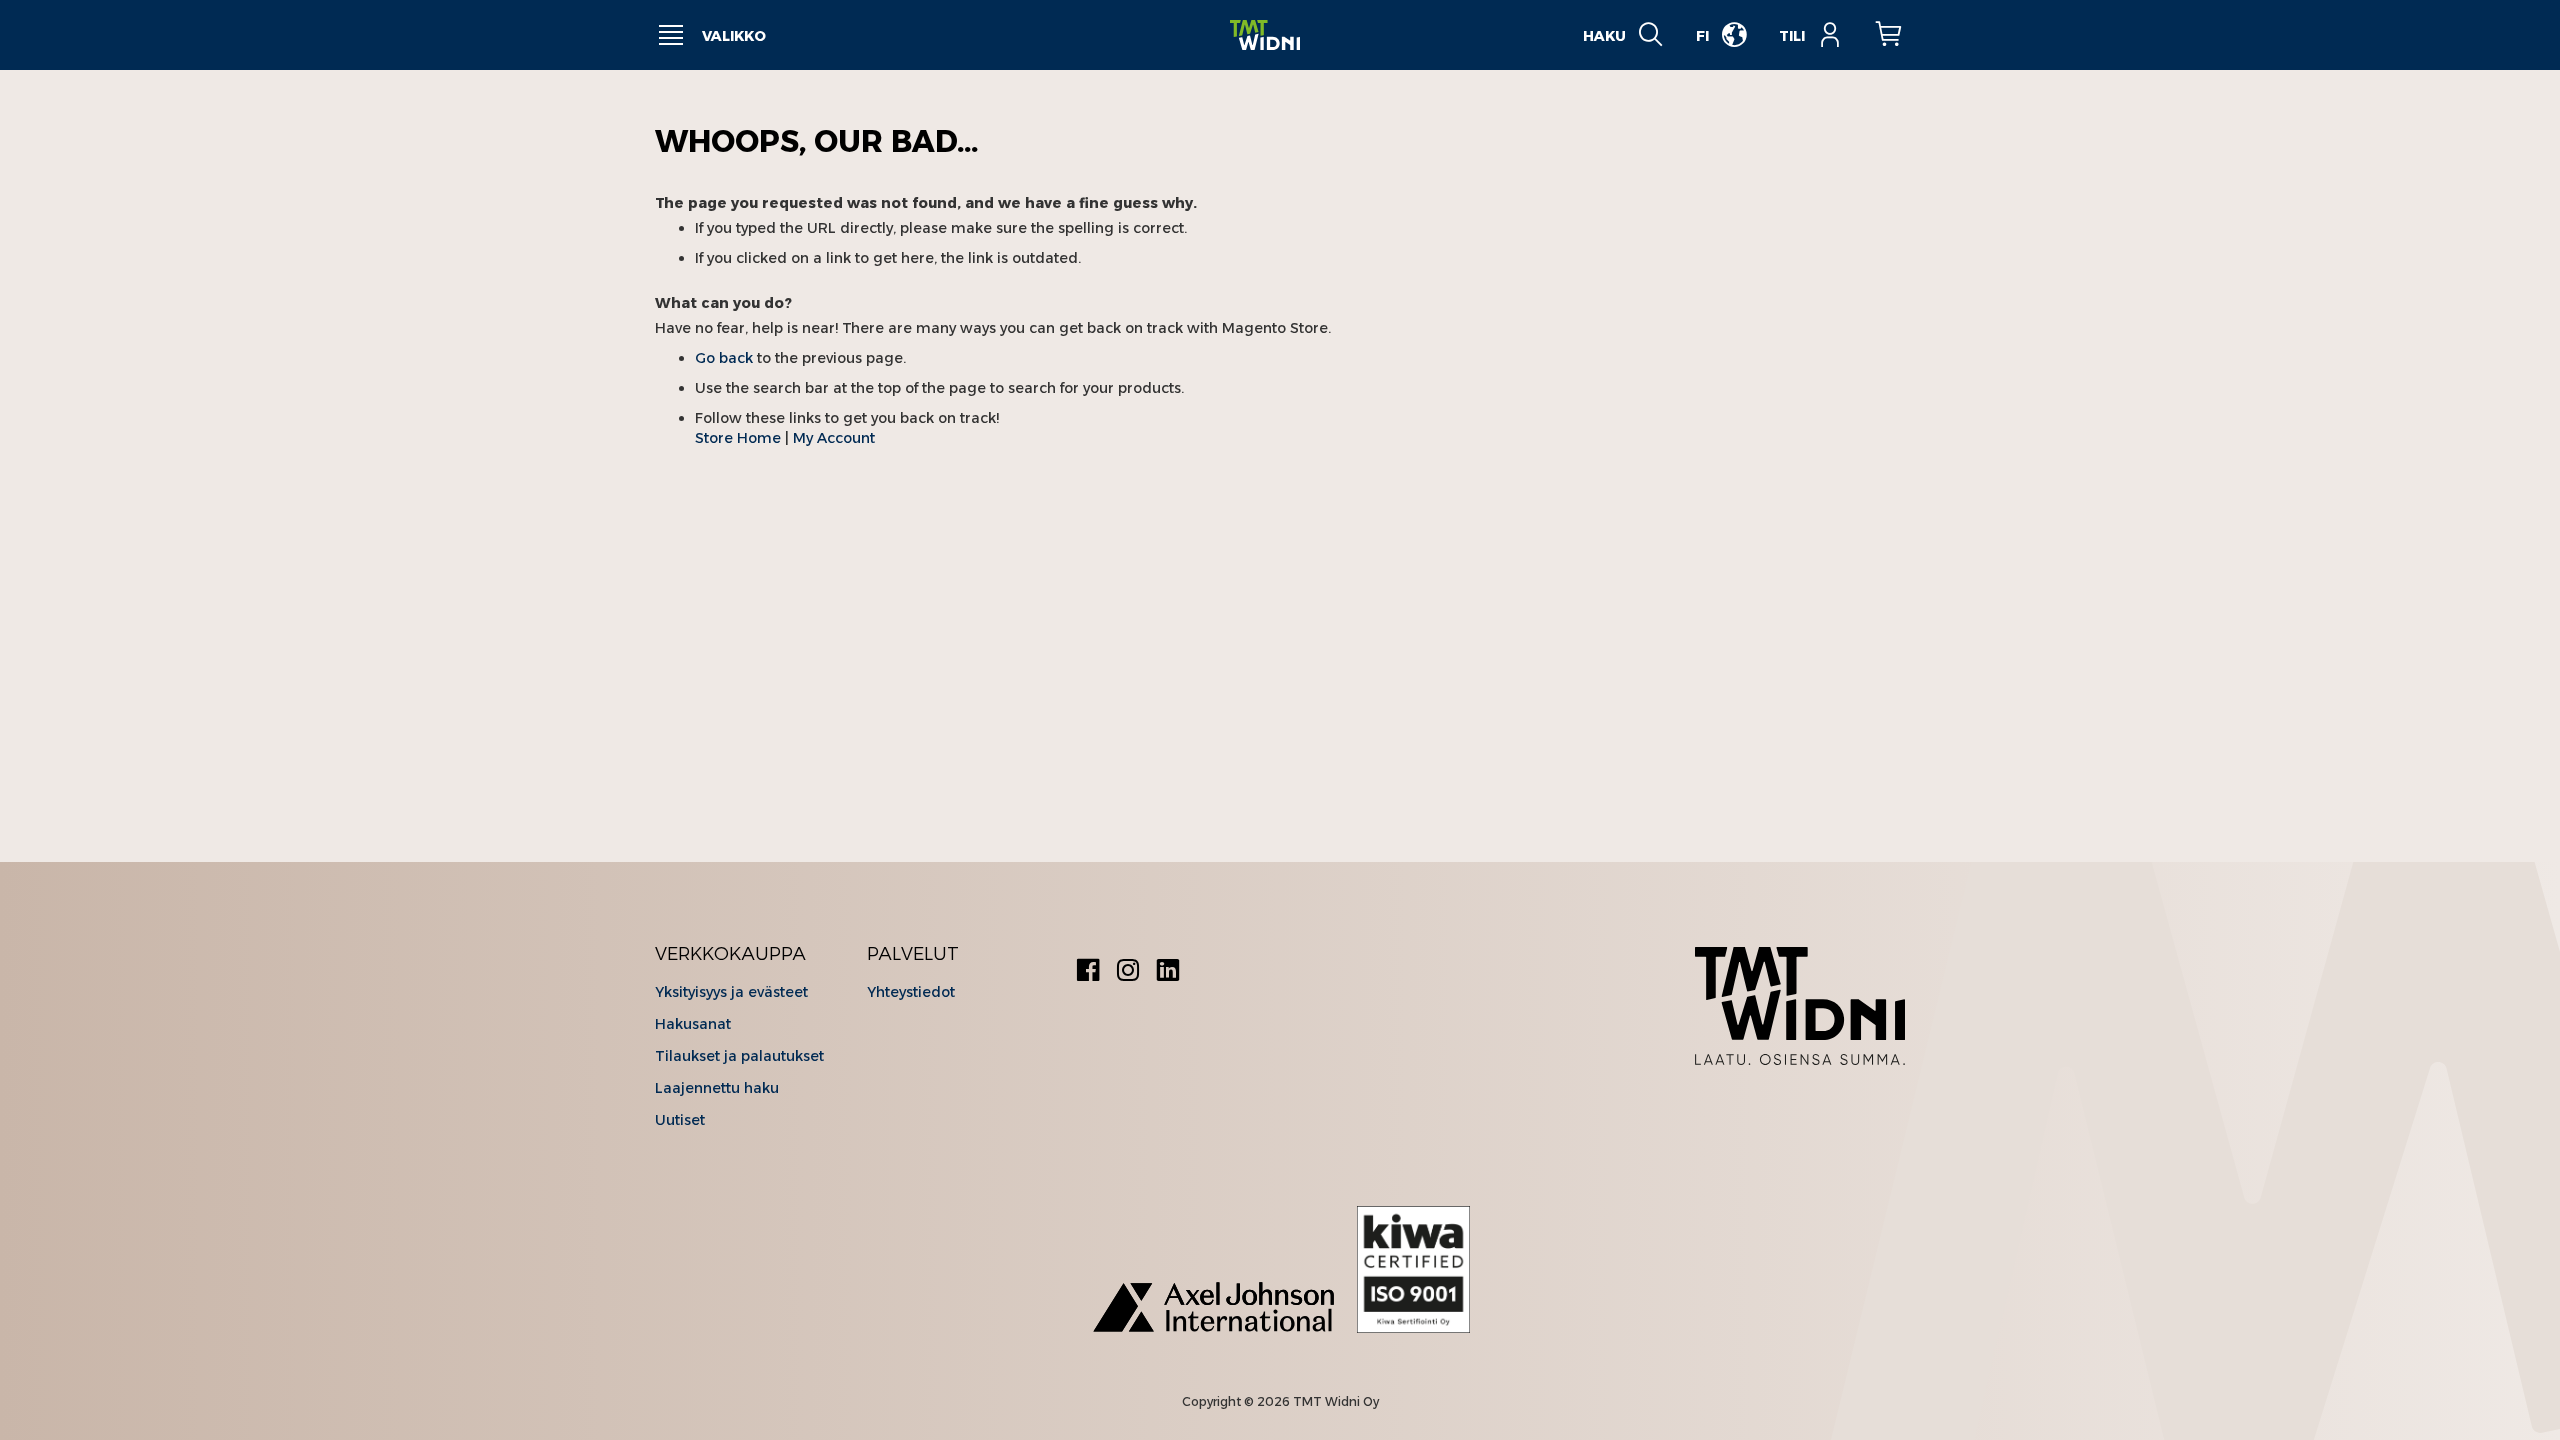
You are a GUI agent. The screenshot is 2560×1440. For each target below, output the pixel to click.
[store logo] (1265, 35)
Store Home (738, 438)
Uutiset (680, 1120)
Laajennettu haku (717, 1088)
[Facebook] (1088, 972)
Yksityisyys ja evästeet (731, 992)
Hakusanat (693, 1024)
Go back (724, 358)
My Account (834, 438)
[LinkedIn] (1168, 972)
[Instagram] (1128, 972)
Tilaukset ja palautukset (739, 1056)
